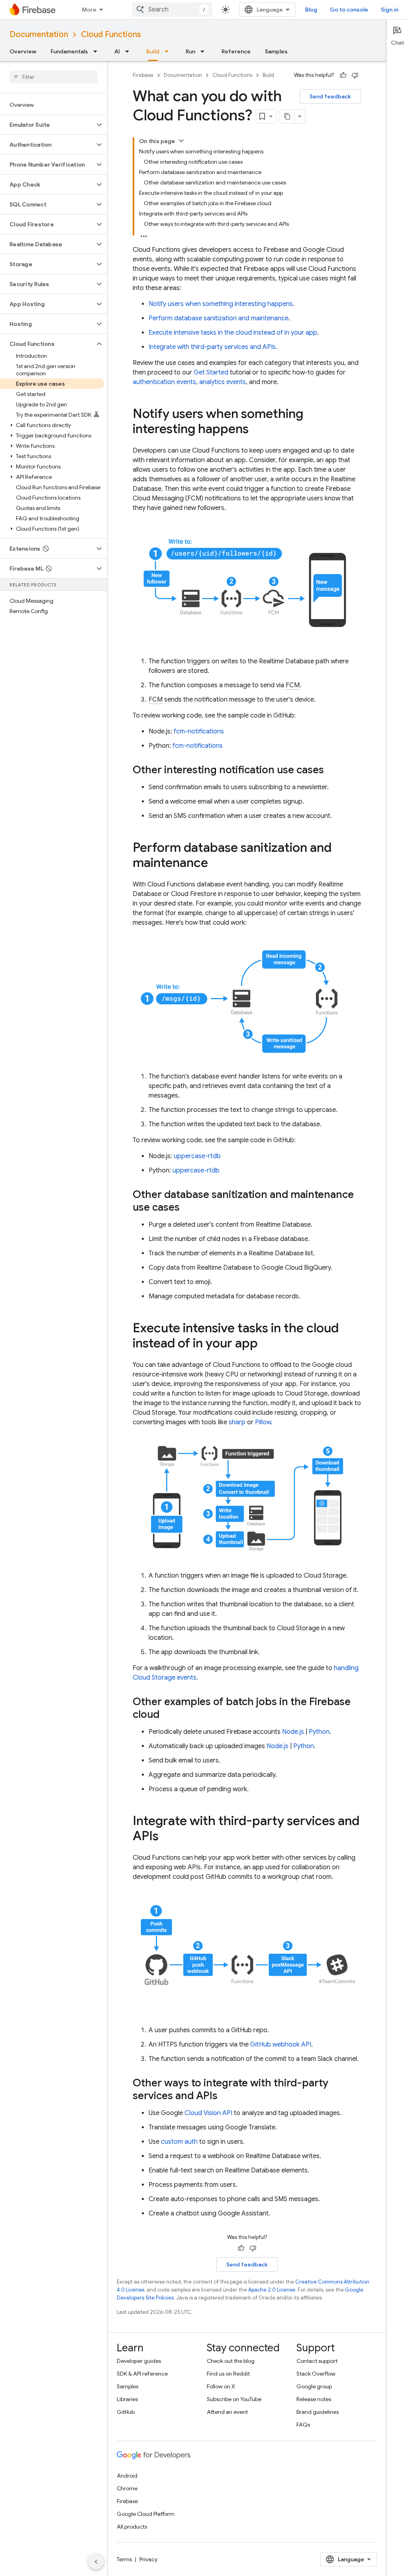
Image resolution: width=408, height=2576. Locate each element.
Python (319, 1732)
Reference (236, 51)
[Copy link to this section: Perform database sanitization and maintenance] (216, 864)
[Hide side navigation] (96, 2562)
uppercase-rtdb (197, 1156)
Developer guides (139, 2361)
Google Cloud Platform (146, 2514)
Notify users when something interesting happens (221, 304)
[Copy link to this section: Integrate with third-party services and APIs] (167, 1837)
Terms (124, 2559)
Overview (23, 51)
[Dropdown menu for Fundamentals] (98, 51)
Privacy (148, 2559)
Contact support (317, 2361)
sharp (237, 1422)
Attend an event (227, 2412)
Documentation (39, 34)
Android (127, 2476)
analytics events (223, 382)
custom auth (179, 2142)
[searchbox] (54, 77)
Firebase (143, 75)
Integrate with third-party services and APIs (212, 347)
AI (117, 51)
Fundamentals (69, 51)
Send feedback (330, 96)
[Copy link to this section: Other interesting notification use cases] (332, 771)
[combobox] (172, 10)
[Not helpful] (355, 75)
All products (132, 2527)
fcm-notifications (199, 731)
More (89, 10)
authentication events (164, 382)
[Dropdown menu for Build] (169, 51)
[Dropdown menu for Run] (205, 51)
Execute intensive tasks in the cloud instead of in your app (233, 333)
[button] (47, 125)
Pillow (263, 1422)
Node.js (293, 1732)
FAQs (303, 2425)
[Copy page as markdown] (287, 116)
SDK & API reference (142, 2374)
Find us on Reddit (228, 2374)
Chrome (127, 2488)
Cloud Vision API (208, 2113)
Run (190, 51)
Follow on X (221, 2386)
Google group (314, 2386)
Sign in (390, 10)
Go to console (349, 10)
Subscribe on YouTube (234, 2399)
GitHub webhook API (281, 2045)
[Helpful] (343, 75)
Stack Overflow (316, 2374)
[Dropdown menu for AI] (129, 51)
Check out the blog (231, 2361)
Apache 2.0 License (272, 2290)
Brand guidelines (318, 2412)
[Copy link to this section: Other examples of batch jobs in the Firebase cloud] (167, 1715)
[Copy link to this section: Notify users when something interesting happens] (257, 430)
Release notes (314, 2399)
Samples (276, 51)
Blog (311, 10)
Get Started (211, 372)
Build (153, 51)
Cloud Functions (111, 34)
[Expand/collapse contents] (181, 141)
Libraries (127, 2399)
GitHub (126, 2412)
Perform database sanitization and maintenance (219, 318)
